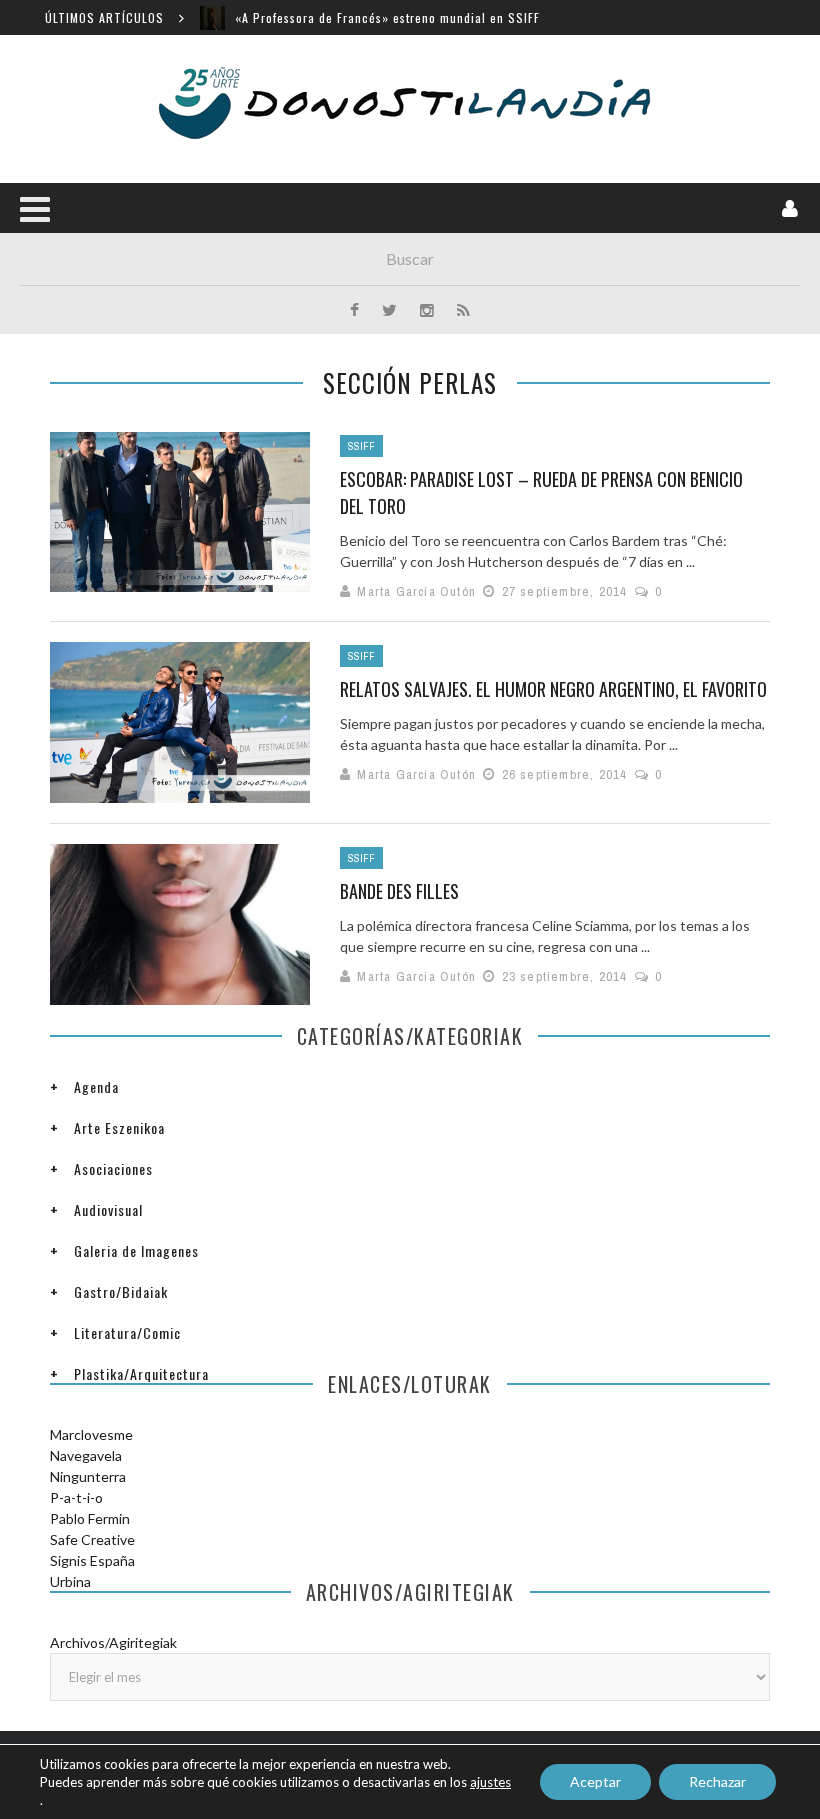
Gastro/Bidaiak (121, 1291)
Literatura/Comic (127, 1332)
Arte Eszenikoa (119, 1127)
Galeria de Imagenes (136, 1250)
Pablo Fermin (90, 1518)
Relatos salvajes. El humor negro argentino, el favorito (553, 689)
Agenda (96, 1086)
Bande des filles (399, 891)
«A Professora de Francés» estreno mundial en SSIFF (387, 17)
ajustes (490, 1782)
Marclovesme (91, 1434)
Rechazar (717, 1781)
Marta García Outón (416, 591)
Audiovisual (108, 1209)
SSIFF (361, 446)
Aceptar (595, 1781)
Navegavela (86, 1455)
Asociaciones (113, 1168)
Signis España (92, 1560)
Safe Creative (92, 1539)
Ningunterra (88, 1476)
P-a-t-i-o (76, 1497)
